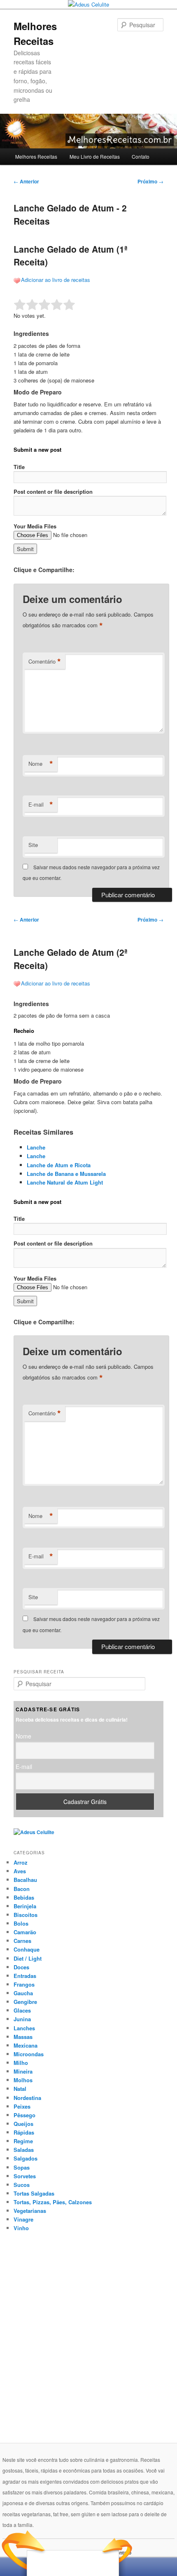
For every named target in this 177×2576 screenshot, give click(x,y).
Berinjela (25, 1906)
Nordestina (27, 2098)
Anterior (26, 181)
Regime (23, 2141)
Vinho (21, 2228)
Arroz (21, 1862)
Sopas (22, 2167)
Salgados (26, 2158)
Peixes (22, 2106)
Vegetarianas (30, 2211)
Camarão (25, 1932)
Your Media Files (35, 526)
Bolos (21, 1923)
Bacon (22, 1889)
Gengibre (25, 2002)
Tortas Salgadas (34, 2193)
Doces (21, 1967)
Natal (20, 2089)
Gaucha (23, 1993)
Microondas (29, 2054)
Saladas (24, 2150)
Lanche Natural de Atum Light (65, 1182)
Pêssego (24, 2115)
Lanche (36, 1147)
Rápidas (24, 2132)
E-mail (41, 805)
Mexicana (26, 2045)
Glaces (22, 2010)
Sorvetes (25, 2176)
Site (33, 845)
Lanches (24, 2028)
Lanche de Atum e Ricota (59, 1165)
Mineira (23, 2071)
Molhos (23, 2080)
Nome (41, 764)
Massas (23, 2037)
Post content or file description (53, 492)
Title (19, 467)
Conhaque (27, 1949)
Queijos (23, 2124)
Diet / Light (28, 1958)
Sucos (22, 2185)
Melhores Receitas (36, 156)
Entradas (25, 1976)
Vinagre (23, 2219)
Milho (21, 2063)
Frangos (24, 1984)
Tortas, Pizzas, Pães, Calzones (53, 2202)
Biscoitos (26, 1915)
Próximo (150, 181)
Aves (20, 1871)
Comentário (45, 662)
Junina (22, 2019)
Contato (141, 156)
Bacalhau (25, 1880)
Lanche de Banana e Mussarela (66, 1174)
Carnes (22, 1941)
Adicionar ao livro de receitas (56, 280)
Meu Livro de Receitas (95, 156)
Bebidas (24, 1897)
